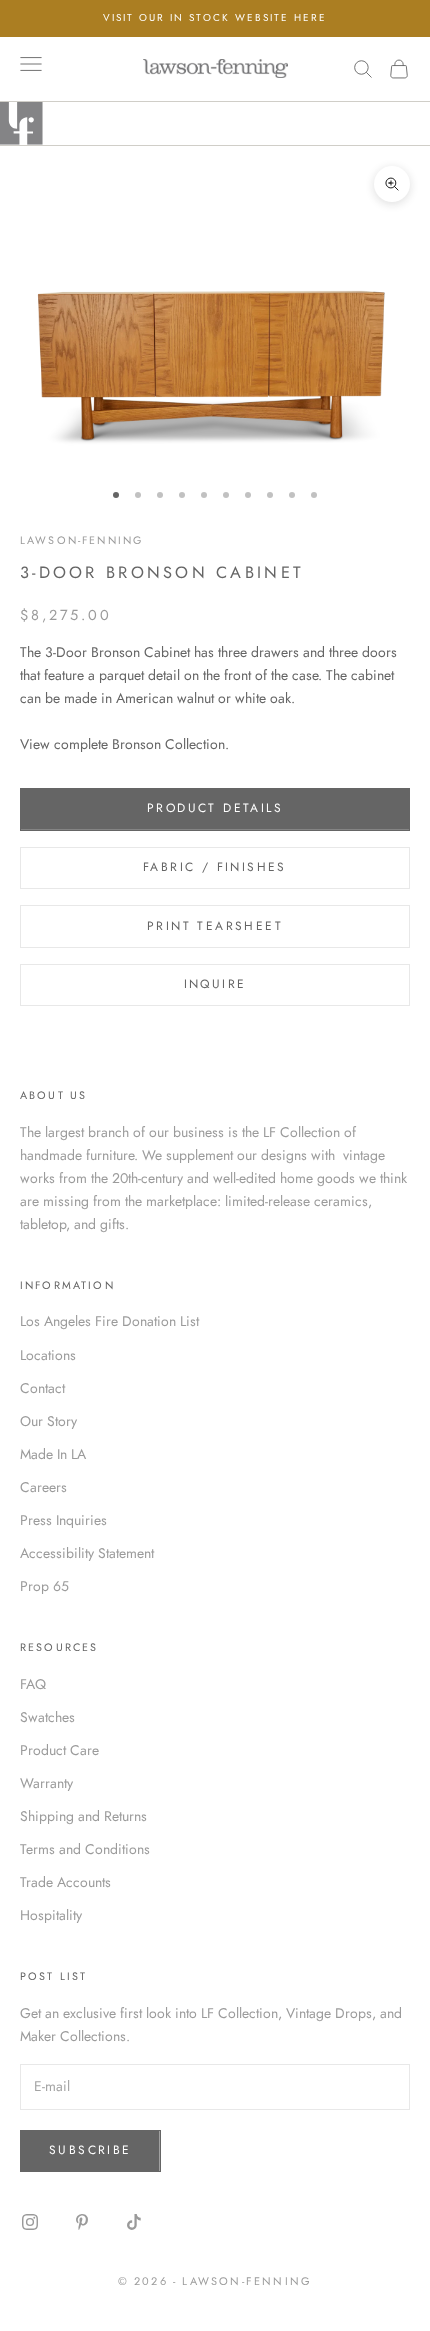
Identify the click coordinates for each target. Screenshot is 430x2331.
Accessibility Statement (87, 1553)
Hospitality (51, 1915)
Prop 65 (44, 1586)
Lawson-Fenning (81, 540)
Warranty (46, 1783)
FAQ (33, 1684)
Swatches (47, 1717)
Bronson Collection (168, 744)
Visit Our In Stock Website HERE (215, 17)
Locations (48, 1355)
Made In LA (53, 1454)
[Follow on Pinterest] (82, 2222)
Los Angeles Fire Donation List (109, 1321)
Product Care (59, 1750)
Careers (43, 1487)
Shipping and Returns (83, 1816)
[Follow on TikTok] (134, 2222)
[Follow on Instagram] (30, 2222)
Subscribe (90, 2150)
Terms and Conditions (85, 1849)
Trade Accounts (65, 1882)
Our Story (48, 1421)
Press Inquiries (63, 1520)
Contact (42, 1388)
